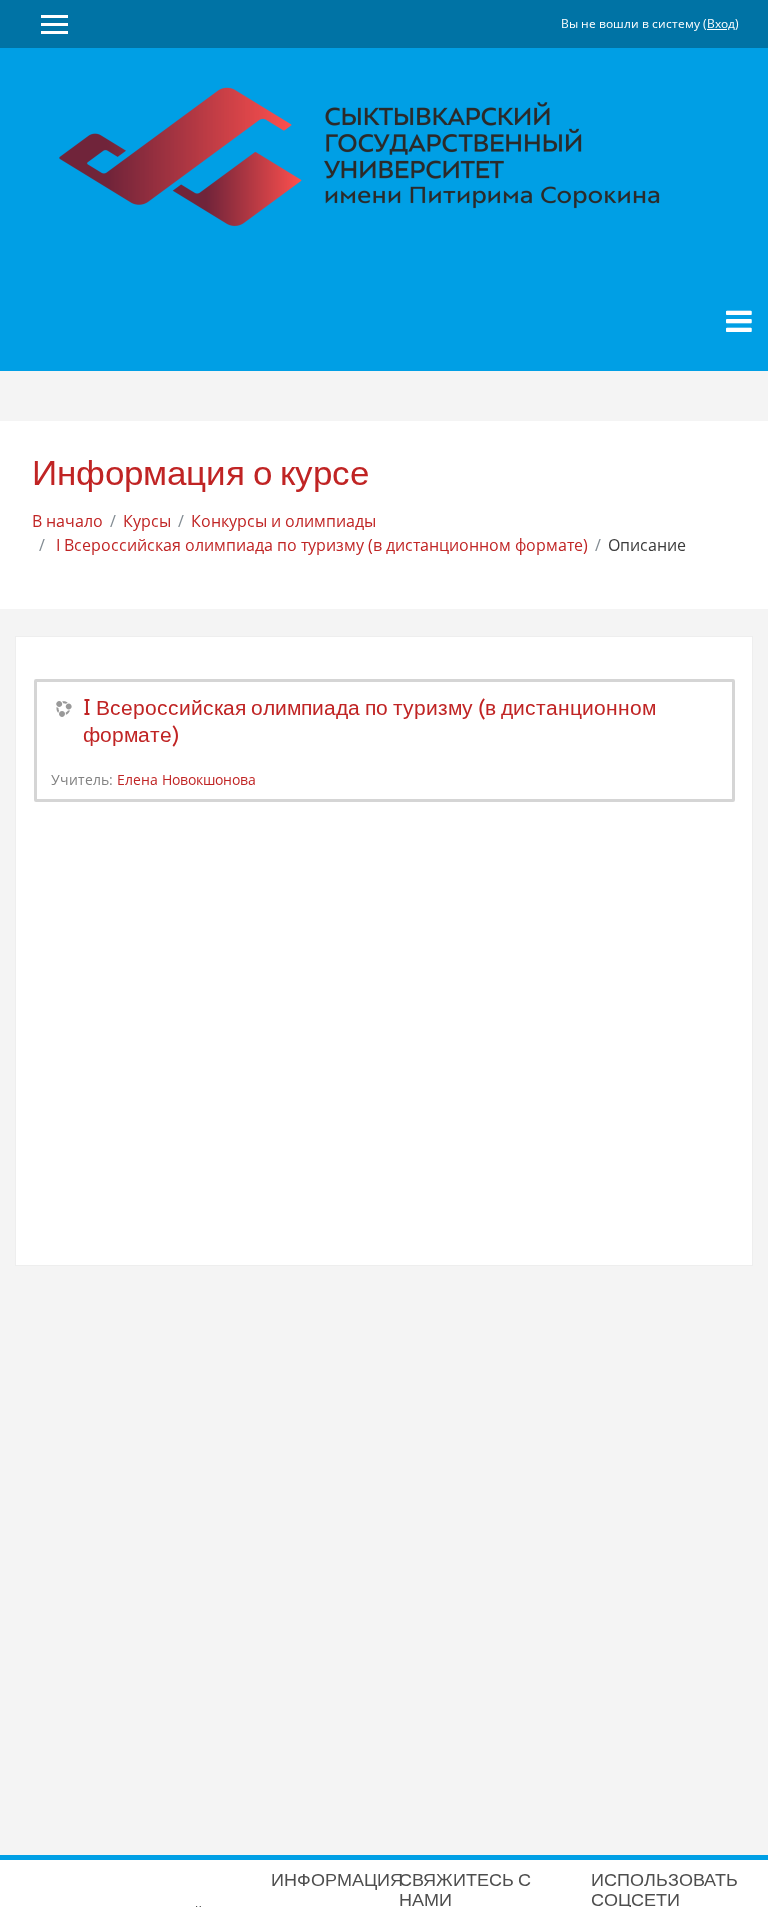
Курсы (147, 521)
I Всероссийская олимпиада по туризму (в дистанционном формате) (320, 545)
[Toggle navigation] (739, 321)
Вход (721, 23)
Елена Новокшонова (186, 779)
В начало (67, 521)
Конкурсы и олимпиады (283, 521)
